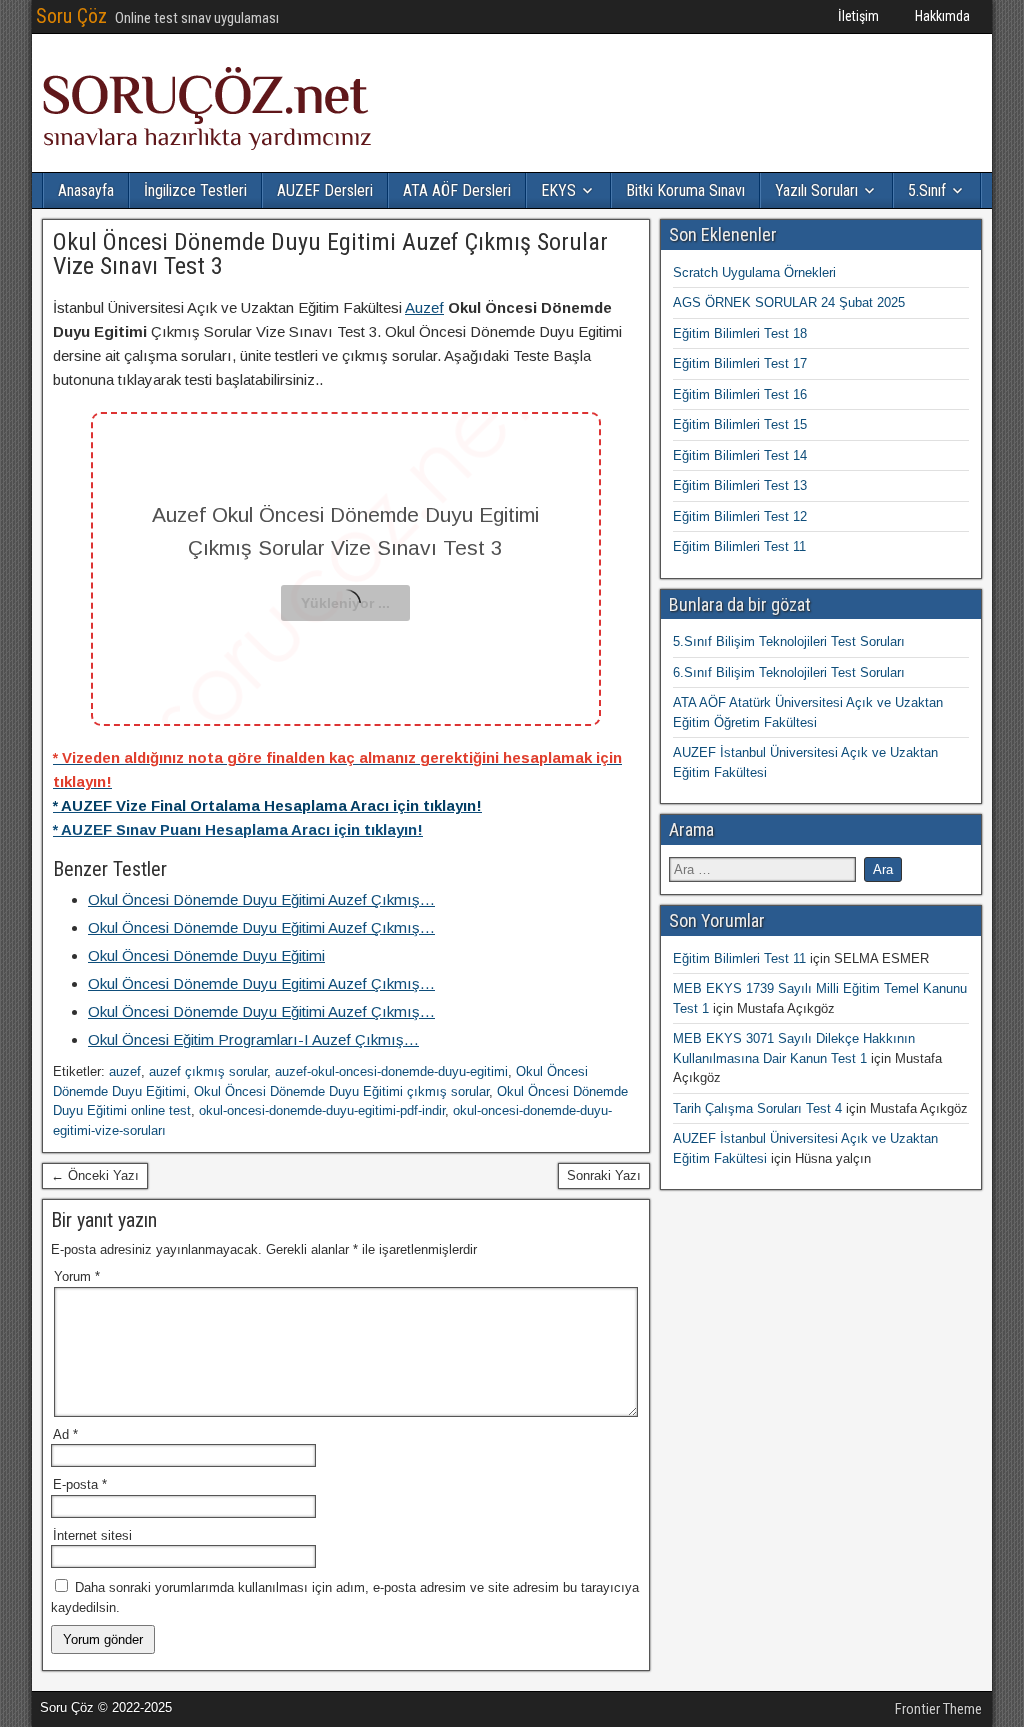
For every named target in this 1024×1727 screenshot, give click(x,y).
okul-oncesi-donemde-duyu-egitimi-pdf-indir (322, 1110)
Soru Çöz (71, 16)
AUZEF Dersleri (325, 190)
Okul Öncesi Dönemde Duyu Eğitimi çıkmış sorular (341, 1091)
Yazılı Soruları (816, 190)
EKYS (558, 190)
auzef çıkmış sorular (208, 1071)
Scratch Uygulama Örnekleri (754, 272)
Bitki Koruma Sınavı (685, 190)
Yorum (77, 1276)
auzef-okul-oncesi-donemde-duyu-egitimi (391, 1071)
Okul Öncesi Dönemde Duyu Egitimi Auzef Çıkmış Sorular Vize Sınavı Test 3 (330, 254)
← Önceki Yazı (95, 1175)
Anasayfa (86, 190)
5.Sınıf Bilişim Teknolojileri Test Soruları (789, 641)
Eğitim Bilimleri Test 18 (740, 333)
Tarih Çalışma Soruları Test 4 (757, 1108)
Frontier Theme (938, 1709)
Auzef (424, 307)
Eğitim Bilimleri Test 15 (740, 424)
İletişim (858, 16)
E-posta (80, 1484)
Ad (65, 1434)
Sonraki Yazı (604, 1175)
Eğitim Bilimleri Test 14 (740, 455)
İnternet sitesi (92, 1535)
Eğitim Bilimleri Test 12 (740, 516)
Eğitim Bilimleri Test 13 (740, 485)
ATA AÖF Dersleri (457, 190)
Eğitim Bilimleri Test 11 (739, 546)
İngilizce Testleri (195, 190)
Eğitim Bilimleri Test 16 (740, 394)
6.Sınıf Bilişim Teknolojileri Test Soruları (789, 672)
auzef (125, 1071)
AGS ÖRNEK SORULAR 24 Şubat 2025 (789, 302)
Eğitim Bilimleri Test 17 (740, 363)
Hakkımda (942, 16)
